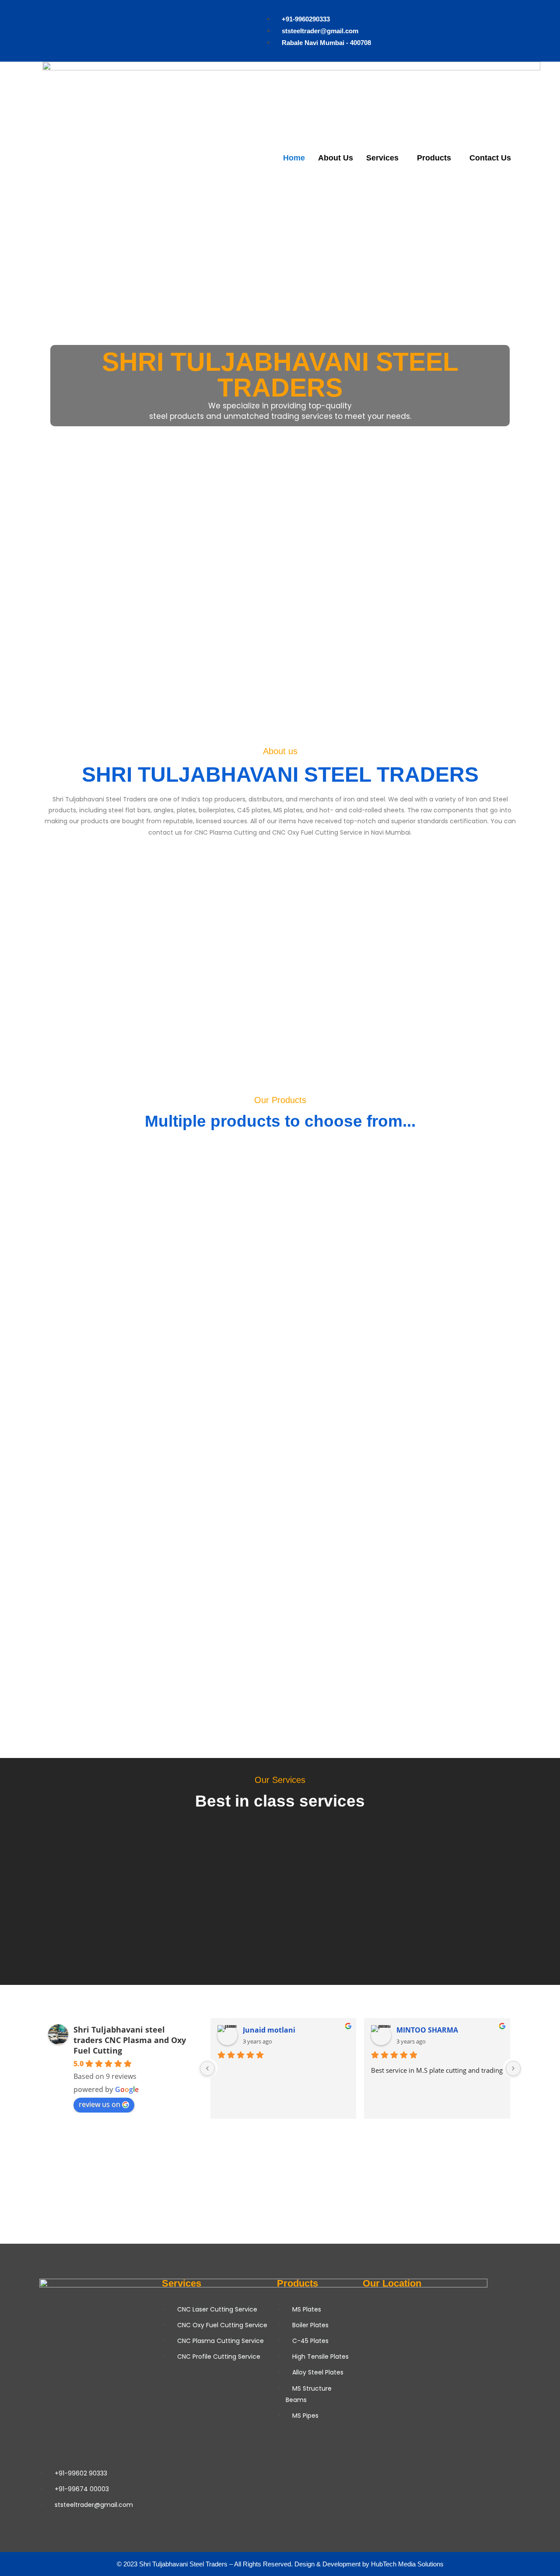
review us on (100, 2104)
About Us (336, 158)
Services (382, 158)
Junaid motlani (269, 2030)
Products (434, 158)
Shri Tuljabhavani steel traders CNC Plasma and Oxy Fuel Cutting (130, 2040)
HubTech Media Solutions (407, 2564)
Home (294, 158)
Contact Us (490, 158)
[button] (9, 386)
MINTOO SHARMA (427, 2030)
